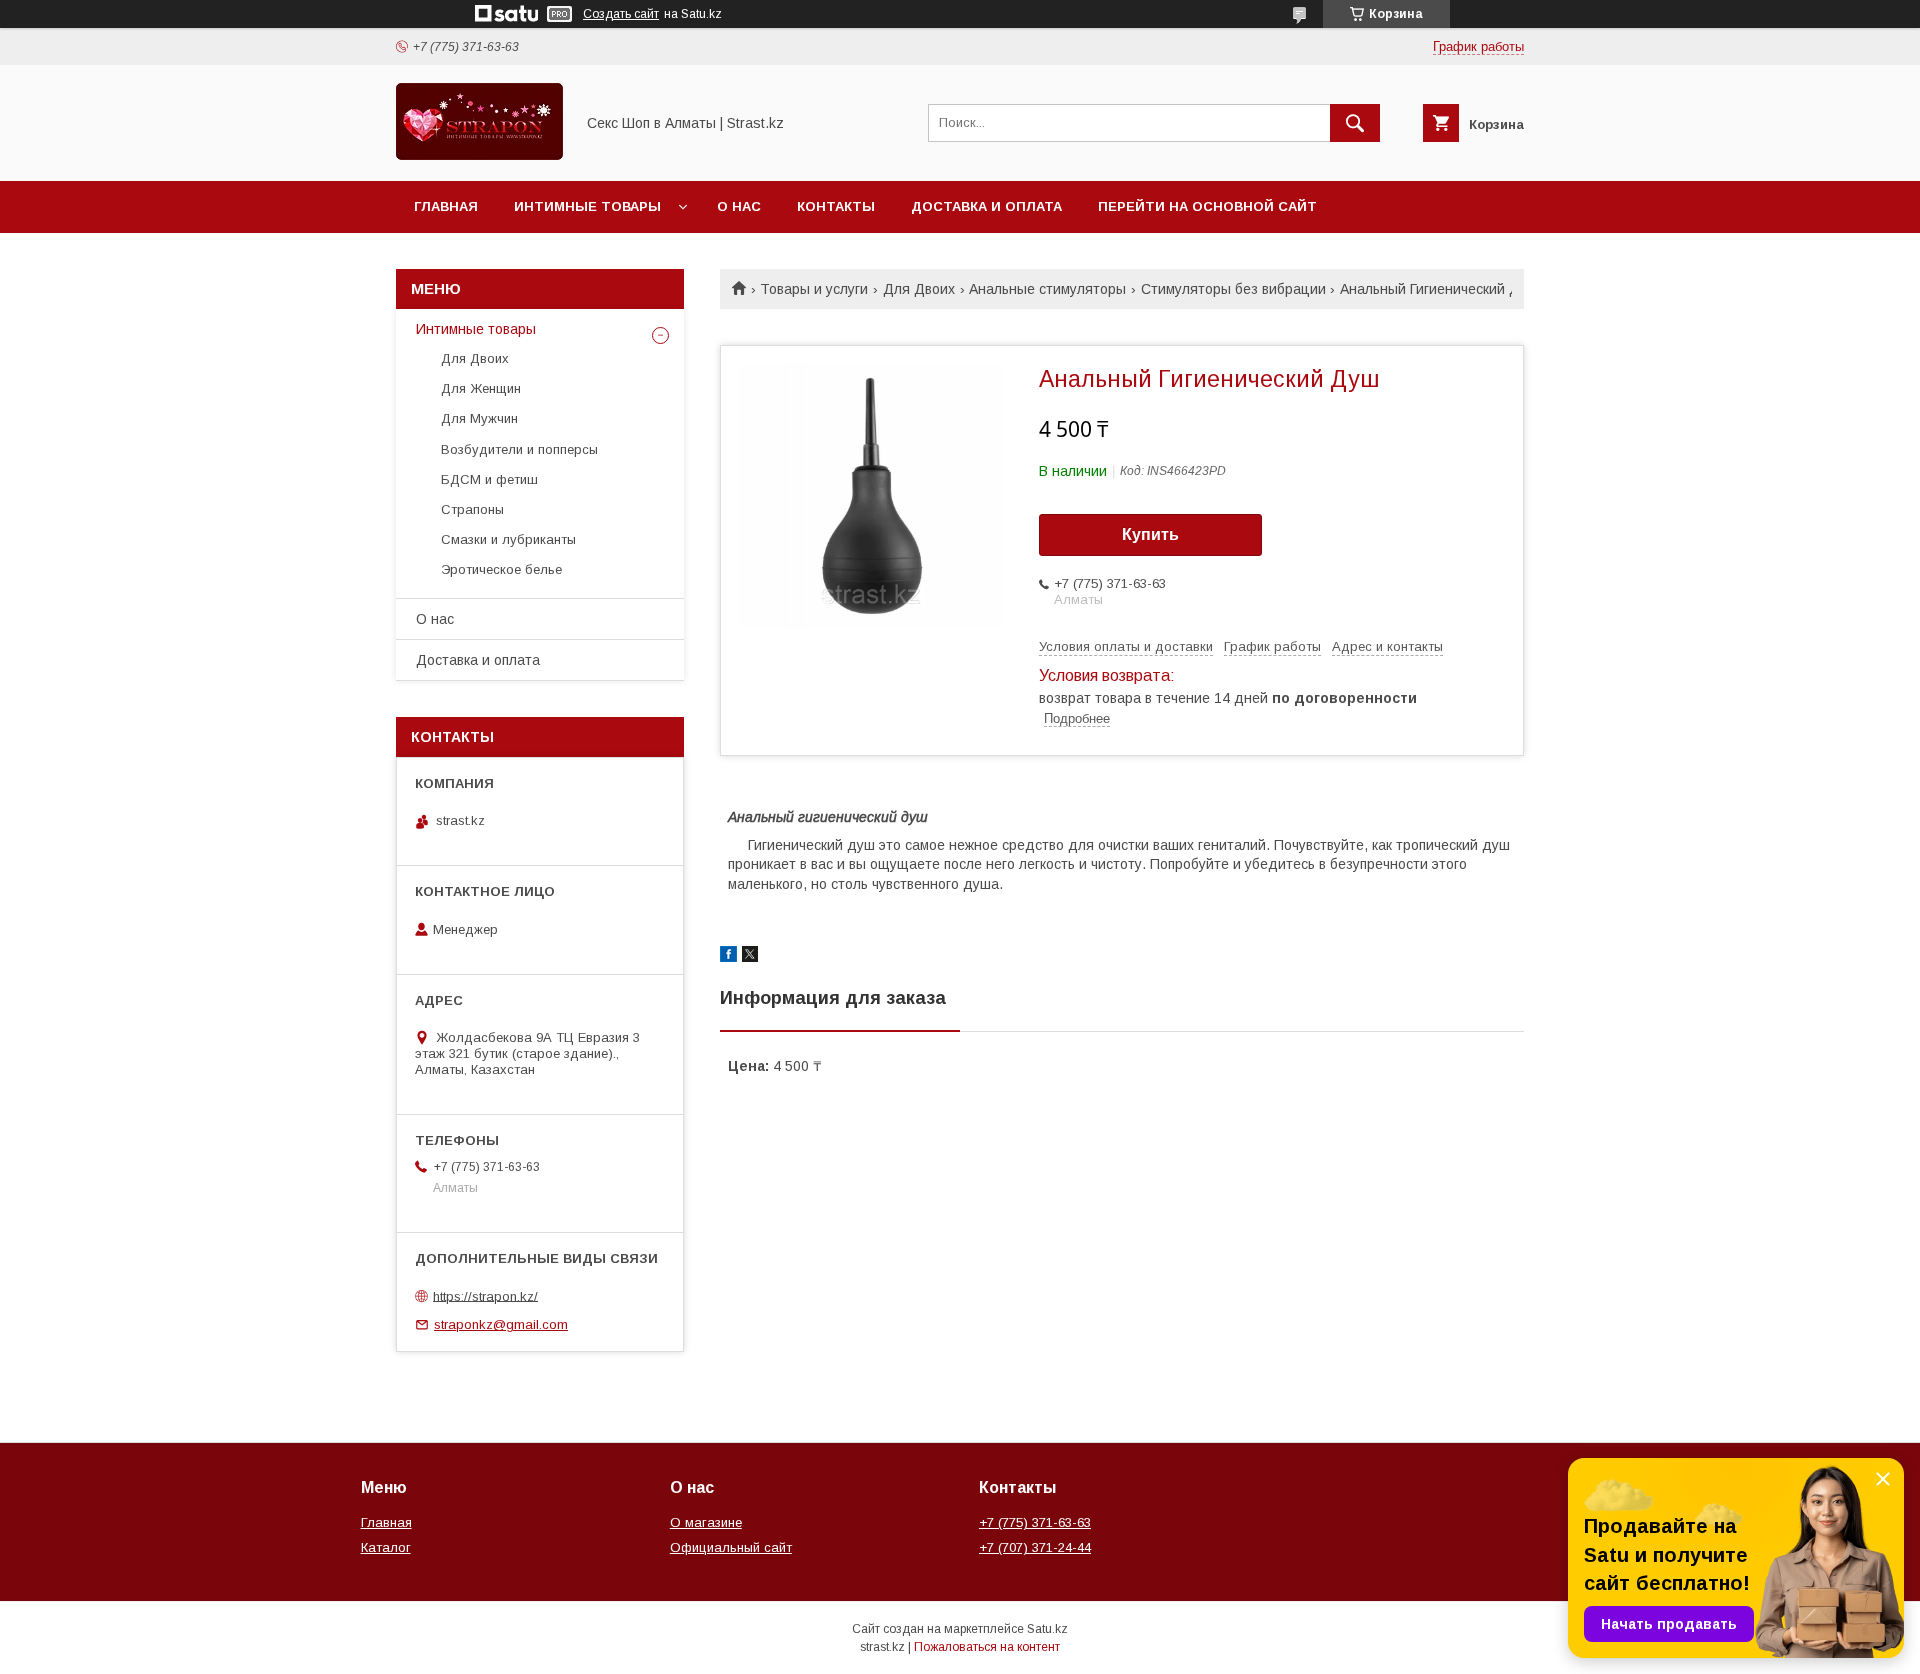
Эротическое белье (501, 569)
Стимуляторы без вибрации (1233, 289)
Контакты (836, 206)
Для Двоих (919, 289)
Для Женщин (481, 388)
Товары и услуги (814, 289)
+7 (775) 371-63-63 (1035, 1522)
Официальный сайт (731, 1547)
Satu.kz (1047, 1629)
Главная (446, 206)
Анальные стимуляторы (1047, 289)
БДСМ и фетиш (489, 479)
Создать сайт (621, 14)
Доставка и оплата (986, 206)
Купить (1150, 534)
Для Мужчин (479, 418)
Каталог (386, 1547)
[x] (750, 957)
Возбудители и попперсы (519, 449)
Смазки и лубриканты (508, 539)
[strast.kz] (479, 155)
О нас (739, 206)
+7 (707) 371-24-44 (1035, 1547)
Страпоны (472, 509)
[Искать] (1355, 123)
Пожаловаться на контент (987, 1647)
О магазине (706, 1522)
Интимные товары (587, 206)
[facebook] (728, 957)
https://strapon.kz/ (485, 1295)
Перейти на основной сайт (1207, 206)
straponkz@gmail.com (501, 1324)
